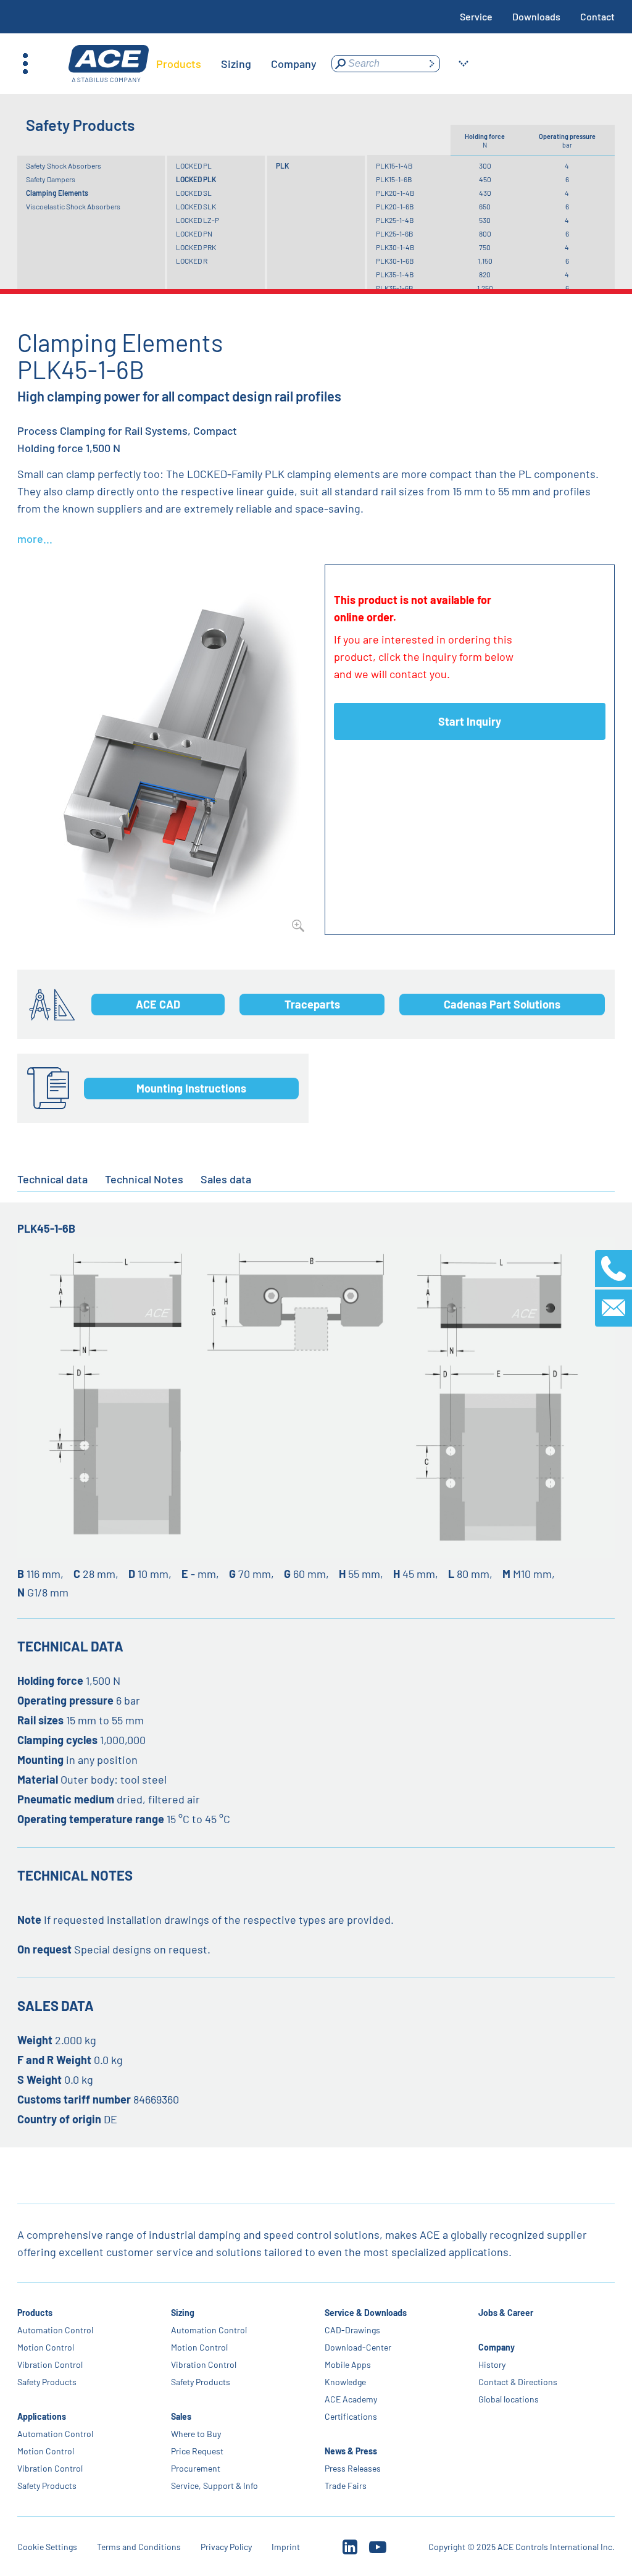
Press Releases (353, 2468)
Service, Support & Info (214, 2486)
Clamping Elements (57, 193)
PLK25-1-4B (395, 220)
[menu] (236, 64)
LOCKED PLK (196, 179)
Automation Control (55, 2330)
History (492, 2364)
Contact (597, 16)
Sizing (183, 2313)
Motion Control (46, 2347)
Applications (42, 2416)
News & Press (351, 2451)
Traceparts (312, 1004)
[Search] (431, 64)
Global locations (509, 2399)
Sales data (226, 1179)
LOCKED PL (194, 166)
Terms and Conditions (139, 2547)
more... (35, 539)
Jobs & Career (506, 2313)
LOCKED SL (194, 193)
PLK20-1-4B (395, 193)
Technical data (52, 1179)
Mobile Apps (348, 2364)
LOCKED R (192, 261)
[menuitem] (179, 64)
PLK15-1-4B (394, 166)
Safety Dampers (51, 179)
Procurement (196, 2468)
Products (35, 2313)
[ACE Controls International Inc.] (109, 64)
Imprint (286, 2547)
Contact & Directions (518, 2382)
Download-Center (358, 2347)
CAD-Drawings (352, 2330)
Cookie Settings (47, 2547)
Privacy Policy (226, 2547)
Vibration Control (50, 2364)
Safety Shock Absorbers (64, 166)
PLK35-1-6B (395, 288)
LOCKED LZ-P (197, 220)
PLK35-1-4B (395, 274)
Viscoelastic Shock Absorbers (73, 206)
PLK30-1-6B (395, 261)
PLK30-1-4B (395, 247)
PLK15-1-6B (394, 179)
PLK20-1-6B (395, 206)
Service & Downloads (366, 2313)
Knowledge (345, 2382)
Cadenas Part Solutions (502, 1004)
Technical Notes (144, 1179)
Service (476, 16)
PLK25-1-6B (395, 233)
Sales (181, 2416)
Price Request (197, 2451)
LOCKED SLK (196, 206)
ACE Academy (351, 2399)
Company (497, 2347)
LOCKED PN (194, 233)
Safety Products (47, 2382)
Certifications (351, 2416)
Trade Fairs (346, 2486)
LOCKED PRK (196, 247)
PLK (282, 166)
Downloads (536, 16)
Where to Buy (196, 2434)
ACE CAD (158, 1004)
